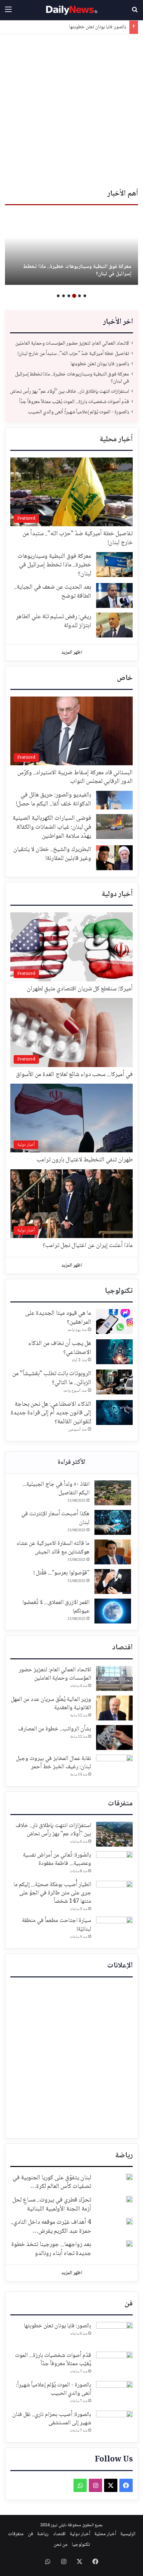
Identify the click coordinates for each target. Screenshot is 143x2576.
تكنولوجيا (119, 1291)
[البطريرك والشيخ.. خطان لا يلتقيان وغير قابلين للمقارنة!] (114, 858)
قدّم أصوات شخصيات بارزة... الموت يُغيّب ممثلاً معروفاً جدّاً (74, 402)
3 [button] (74, 296)
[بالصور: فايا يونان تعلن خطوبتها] (114, 2334)
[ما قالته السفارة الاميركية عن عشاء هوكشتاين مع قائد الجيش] (113, 1552)
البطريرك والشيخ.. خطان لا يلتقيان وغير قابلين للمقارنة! (52, 854)
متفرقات (120, 1804)
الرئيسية (128, 2534)
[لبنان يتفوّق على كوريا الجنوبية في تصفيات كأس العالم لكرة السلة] (129, 2177)
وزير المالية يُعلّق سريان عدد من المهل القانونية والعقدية (51, 1704)
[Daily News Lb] (71, 10)
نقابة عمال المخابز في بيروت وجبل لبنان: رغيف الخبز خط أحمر (54, 1763)
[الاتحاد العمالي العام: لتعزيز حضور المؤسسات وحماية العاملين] (114, 1678)
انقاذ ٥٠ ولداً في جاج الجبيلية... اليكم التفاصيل (56, 1489)
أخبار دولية (117, 894)
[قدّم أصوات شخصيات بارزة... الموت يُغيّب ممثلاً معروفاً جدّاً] (114, 2364)
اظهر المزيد (72, 653)
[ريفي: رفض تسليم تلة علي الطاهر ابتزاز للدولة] (114, 625)
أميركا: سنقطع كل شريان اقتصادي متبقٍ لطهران (80, 989)
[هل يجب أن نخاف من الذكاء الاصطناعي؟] (114, 1352)
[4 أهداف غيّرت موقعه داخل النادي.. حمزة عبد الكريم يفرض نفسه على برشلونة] (129, 2221)
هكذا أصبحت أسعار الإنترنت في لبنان (55, 1518)
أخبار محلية (116, 440)
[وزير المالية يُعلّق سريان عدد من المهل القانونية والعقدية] (114, 1708)
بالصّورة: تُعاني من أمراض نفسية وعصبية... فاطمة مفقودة (57, 1859)
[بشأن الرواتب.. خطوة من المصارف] (114, 1738)
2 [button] (79, 296)
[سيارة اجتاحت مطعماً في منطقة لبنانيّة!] (114, 1929)
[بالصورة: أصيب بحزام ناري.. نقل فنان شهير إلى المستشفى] (114, 2423)
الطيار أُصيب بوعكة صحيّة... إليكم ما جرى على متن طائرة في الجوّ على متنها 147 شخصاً (52, 1893)
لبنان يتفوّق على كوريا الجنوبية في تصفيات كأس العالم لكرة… (52, 2182)
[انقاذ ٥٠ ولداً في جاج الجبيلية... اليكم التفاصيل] (113, 1493)
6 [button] (58, 296)
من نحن (61, 2545)
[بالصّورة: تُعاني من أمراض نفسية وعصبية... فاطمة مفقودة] (114, 1864)
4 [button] (69, 296)
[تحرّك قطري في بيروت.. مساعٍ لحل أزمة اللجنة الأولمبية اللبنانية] (129, 2199)
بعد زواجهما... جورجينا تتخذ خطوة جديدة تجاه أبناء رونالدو (51, 2249)
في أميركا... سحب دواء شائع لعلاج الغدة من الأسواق (74, 1075)
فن (129, 2304)
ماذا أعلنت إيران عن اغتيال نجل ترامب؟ (88, 1246)
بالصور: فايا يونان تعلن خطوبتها (98, 27)
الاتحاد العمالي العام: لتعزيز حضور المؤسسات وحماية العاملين (72, 343)
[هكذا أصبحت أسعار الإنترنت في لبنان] (113, 1522)
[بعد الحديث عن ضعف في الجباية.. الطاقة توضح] (114, 595)
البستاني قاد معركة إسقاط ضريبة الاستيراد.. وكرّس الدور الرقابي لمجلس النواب (75, 777)
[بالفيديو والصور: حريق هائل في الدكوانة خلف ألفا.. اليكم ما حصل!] (114, 800)
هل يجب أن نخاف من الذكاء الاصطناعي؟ (60, 1348)
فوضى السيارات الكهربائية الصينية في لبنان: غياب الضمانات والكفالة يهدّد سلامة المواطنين (52, 827)
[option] (71, 248)
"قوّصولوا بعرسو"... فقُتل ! (62, 1573)
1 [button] (85, 296)
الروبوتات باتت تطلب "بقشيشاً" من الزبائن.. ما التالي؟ (52, 1378)
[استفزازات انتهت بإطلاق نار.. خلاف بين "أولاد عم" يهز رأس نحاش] (114, 1834)
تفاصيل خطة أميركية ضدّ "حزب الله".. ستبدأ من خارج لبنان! (73, 354)
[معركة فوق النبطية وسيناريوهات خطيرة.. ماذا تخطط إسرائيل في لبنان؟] (71, 248)
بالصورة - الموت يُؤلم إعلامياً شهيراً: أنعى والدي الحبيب (78, 412)
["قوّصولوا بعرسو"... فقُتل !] (113, 1581)
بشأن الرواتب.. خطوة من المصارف (55, 1729)
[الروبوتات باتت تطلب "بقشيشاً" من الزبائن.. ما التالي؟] (114, 1382)
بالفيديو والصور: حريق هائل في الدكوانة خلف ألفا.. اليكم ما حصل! (54, 800)
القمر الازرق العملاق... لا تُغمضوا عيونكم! (56, 1607)
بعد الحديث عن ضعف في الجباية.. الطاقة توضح (53, 592)
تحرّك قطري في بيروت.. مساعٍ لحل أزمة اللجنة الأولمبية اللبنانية (52, 2205)
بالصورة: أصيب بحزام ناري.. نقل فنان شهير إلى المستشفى (52, 2419)
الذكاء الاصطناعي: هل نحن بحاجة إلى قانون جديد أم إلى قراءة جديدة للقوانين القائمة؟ (51, 1413)
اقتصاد (122, 1648)
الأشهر (71, 1462)
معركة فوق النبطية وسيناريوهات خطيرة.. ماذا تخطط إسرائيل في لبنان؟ (77, 270)
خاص (125, 678)
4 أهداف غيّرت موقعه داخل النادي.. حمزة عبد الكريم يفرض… (51, 2227)
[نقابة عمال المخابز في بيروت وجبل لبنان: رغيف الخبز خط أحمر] (114, 1767)
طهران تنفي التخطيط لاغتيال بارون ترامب (85, 1160)
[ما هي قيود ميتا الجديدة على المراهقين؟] (114, 1322)
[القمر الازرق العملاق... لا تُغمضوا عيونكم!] (113, 1611)
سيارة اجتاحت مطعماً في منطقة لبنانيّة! (57, 1925)
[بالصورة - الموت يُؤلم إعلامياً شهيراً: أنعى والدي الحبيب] (114, 2394)
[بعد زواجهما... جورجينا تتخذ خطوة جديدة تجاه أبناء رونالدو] (129, 2244)
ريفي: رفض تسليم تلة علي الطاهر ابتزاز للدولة (54, 621)
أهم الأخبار (123, 194)
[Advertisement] (71, 109)
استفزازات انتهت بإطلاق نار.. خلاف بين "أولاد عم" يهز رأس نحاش (70, 392)
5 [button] (64, 296)
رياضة (124, 2156)
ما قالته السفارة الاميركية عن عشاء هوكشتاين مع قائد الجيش (53, 1548)
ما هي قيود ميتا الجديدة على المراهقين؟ (58, 1318)
